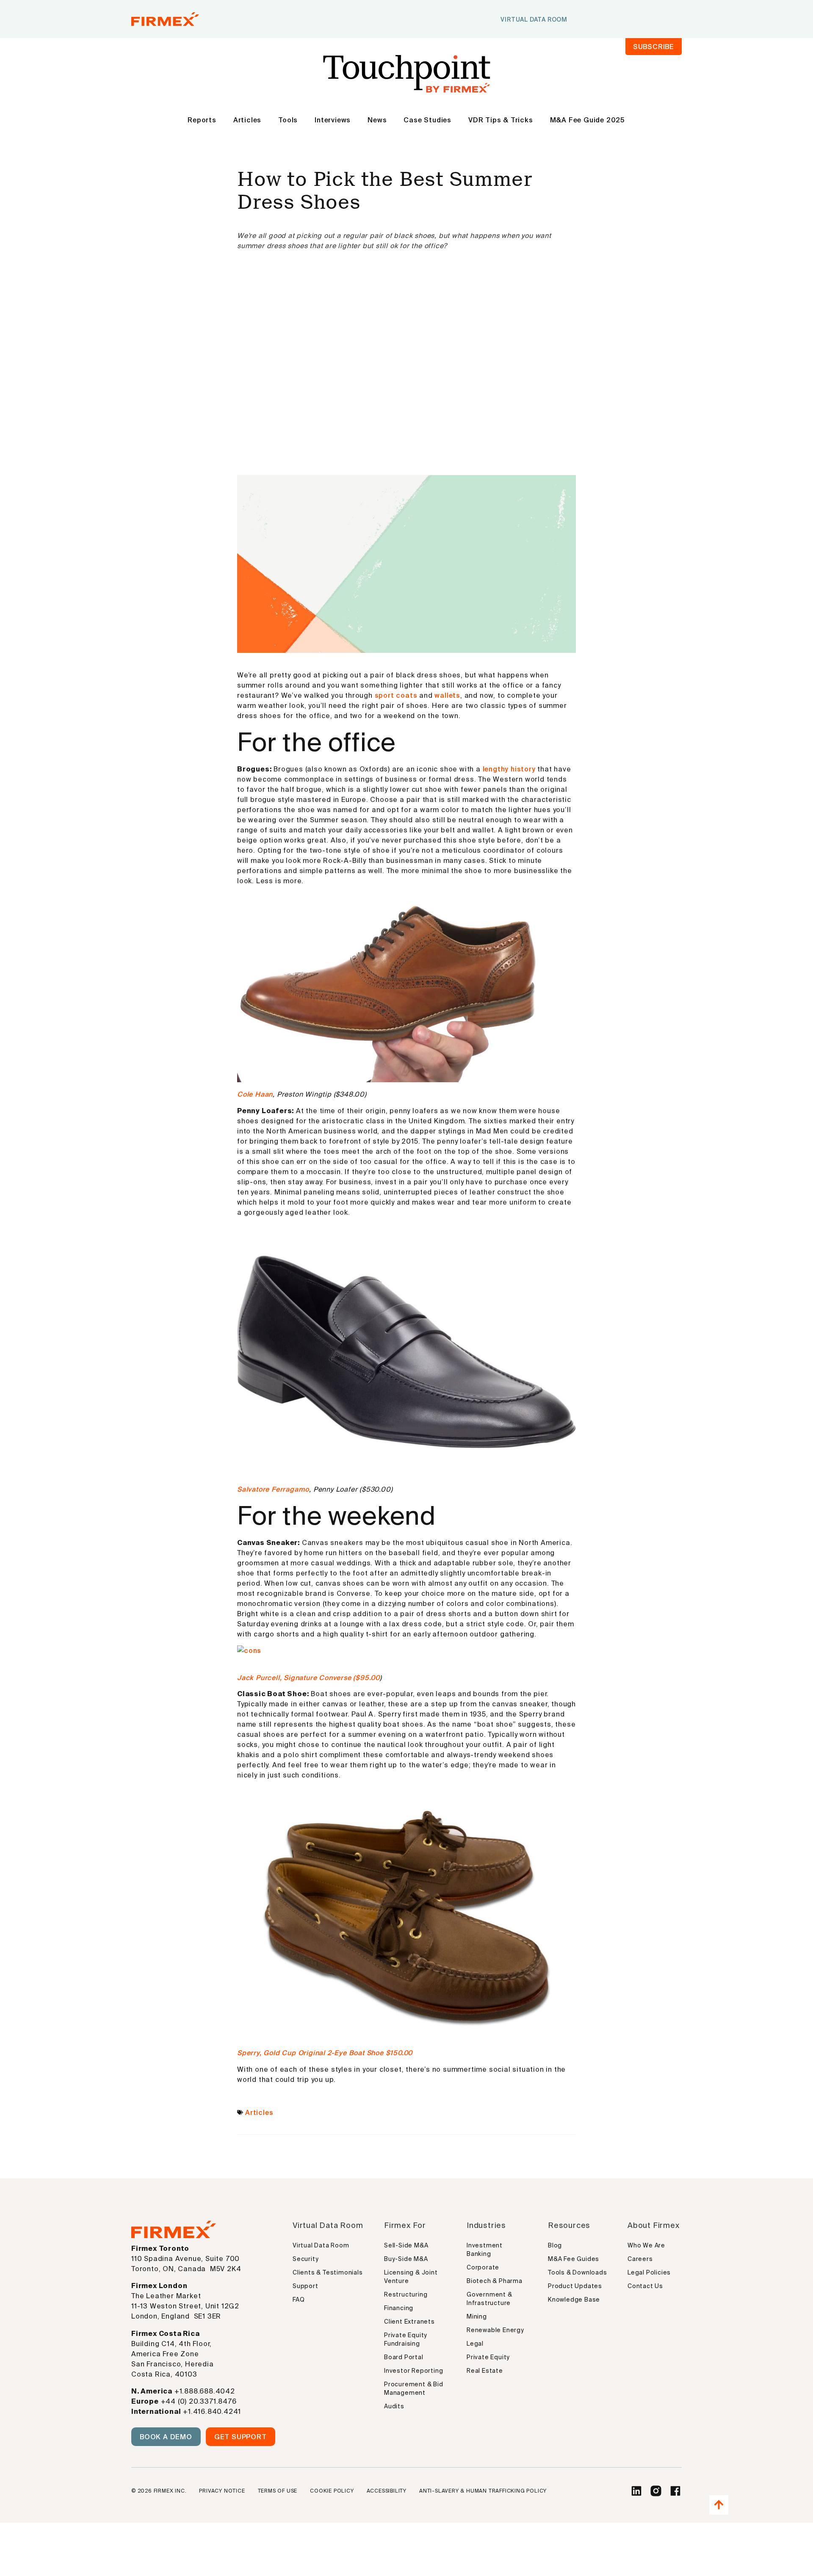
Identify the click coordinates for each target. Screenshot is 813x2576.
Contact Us (645, 2286)
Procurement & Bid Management (414, 2388)
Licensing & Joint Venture (411, 2277)
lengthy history (509, 769)
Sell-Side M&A (406, 2245)
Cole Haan (255, 1094)
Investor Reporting (413, 2371)
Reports (202, 120)
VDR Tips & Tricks (501, 120)
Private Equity (488, 2357)
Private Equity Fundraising (406, 2339)
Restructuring (406, 2294)
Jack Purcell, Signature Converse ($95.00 (308, 1678)
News (377, 120)
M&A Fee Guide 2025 (588, 120)
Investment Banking (485, 2250)
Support (306, 2286)
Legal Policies (649, 2272)
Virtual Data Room (321, 2245)
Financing (399, 2308)
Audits (394, 2406)
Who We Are (646, 2245)
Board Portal (404, 2357)
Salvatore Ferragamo (273, 1489)
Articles (247, 120)
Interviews (333, 120)
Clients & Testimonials (328, 2272)
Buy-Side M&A (406, 2259)
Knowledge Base (574, 2300)
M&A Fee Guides (574, 2259)
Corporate (483, 2267)
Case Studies (427, 120)
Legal (475, 2344)
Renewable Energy (495, 2330)
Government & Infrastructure (489, 2299)
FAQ (299, 2300)
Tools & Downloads (578, 2272)
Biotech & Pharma (495, 2281)
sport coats (396, 695)
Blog (555, 2245)
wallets (447, 695)
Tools (288, 120)
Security (306, 2259)
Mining (477, 2316)
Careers (640, 2259)
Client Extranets (409, 2322)
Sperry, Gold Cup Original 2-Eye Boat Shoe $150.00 (325, 2053)
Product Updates (575, 2286)
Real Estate (485, 2371)
